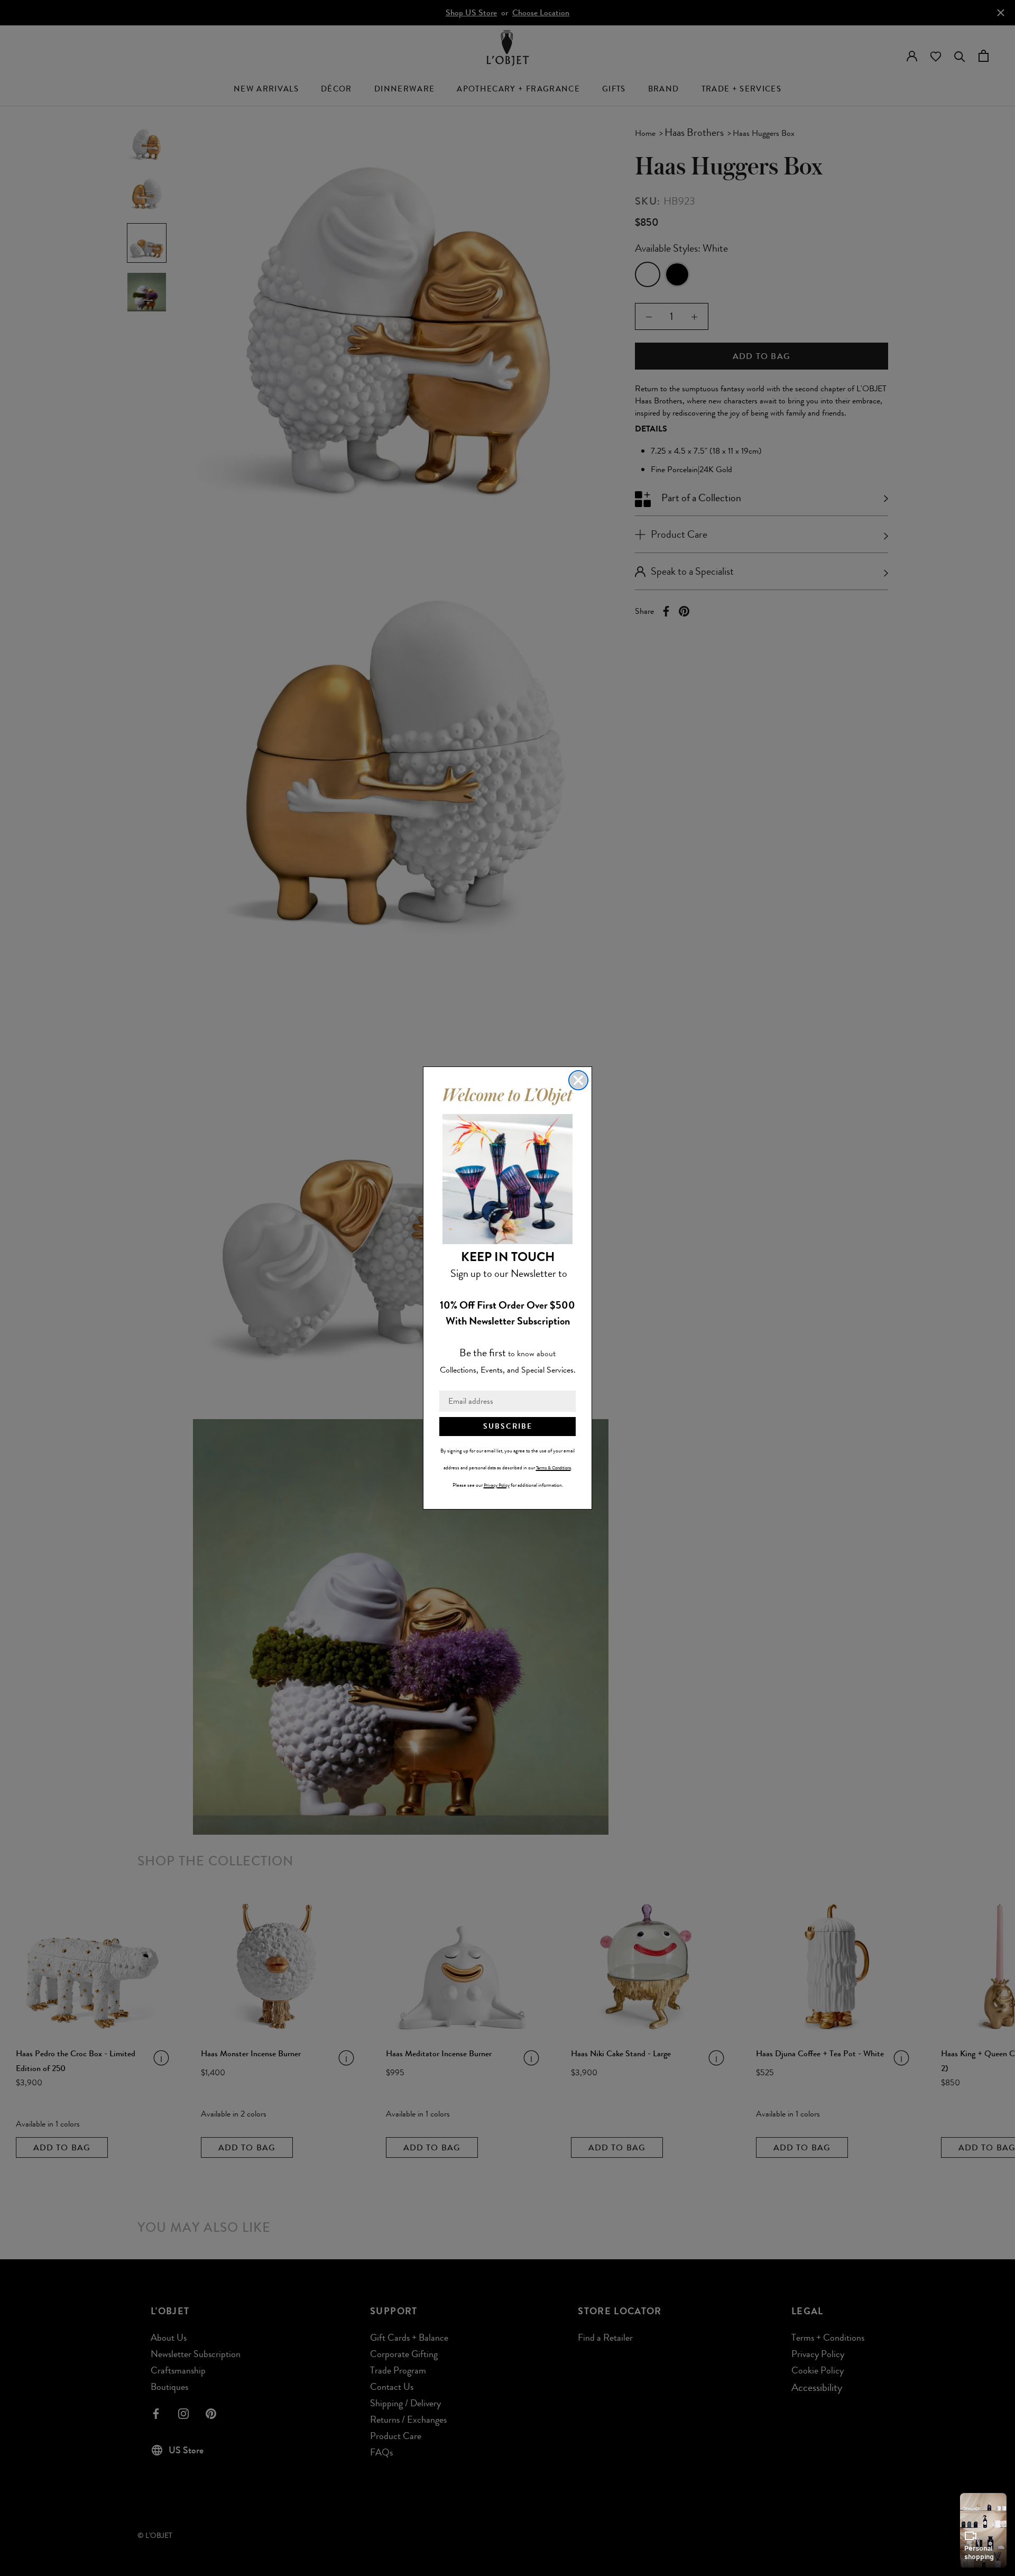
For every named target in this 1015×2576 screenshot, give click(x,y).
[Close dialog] (578, 1080)
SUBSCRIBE (508, 1426)
